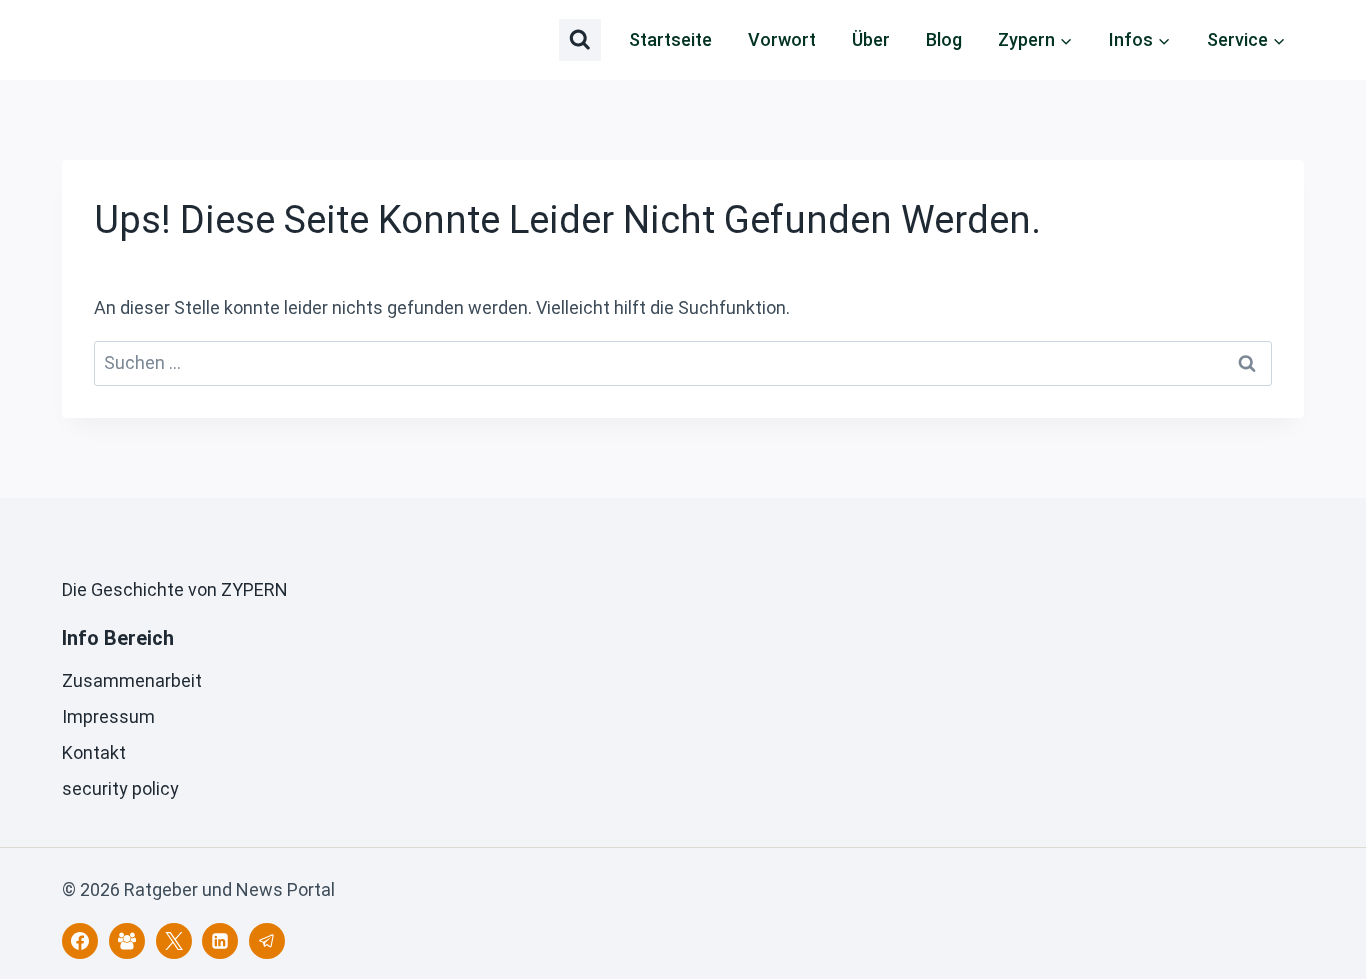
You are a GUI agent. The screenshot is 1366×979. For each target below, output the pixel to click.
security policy (120, 788)
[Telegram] (267, 941)
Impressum (108, 716)
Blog (944, 39)
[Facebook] (80, 941)
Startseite (670, 39)
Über (871, 39)
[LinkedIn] (220, 941)
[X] (174, 941)
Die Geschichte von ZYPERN (175, 589)
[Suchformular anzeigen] (580, 40)
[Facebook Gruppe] (127, 941)
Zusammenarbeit (132, 680)
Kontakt (94, 752)
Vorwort (782, 39)
